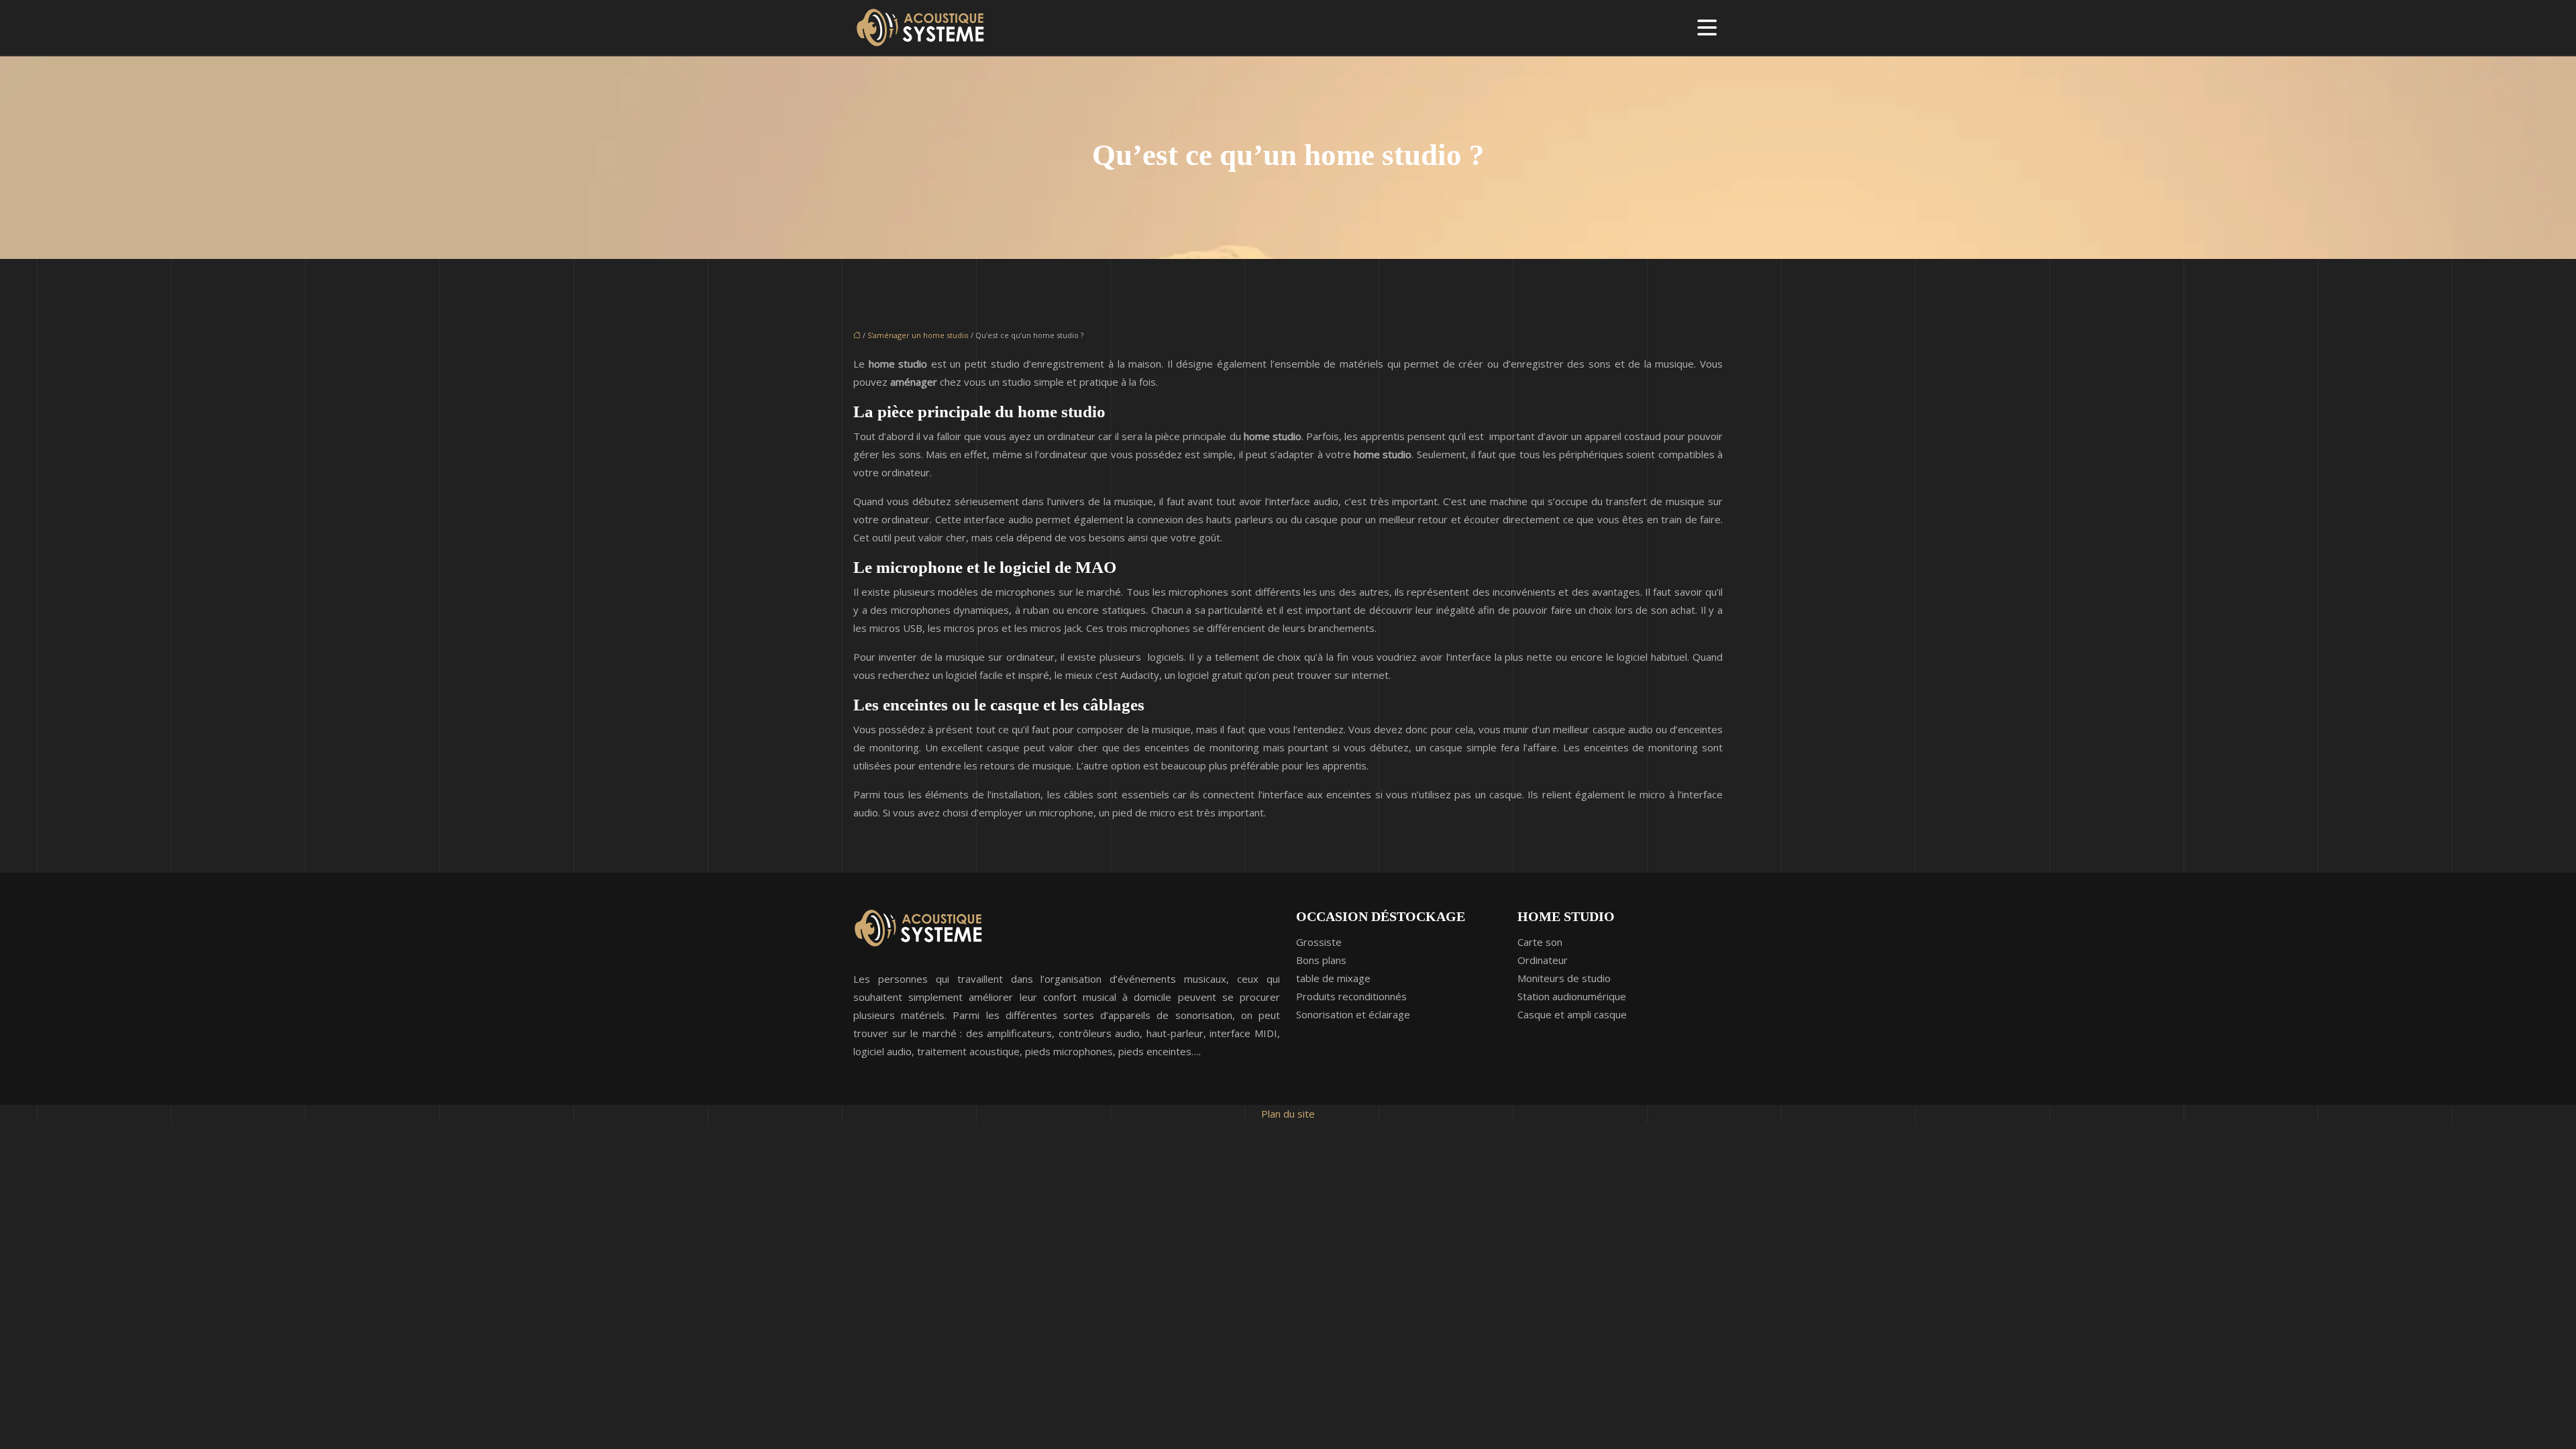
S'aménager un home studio (918, 335)
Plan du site (1288, 1114)
